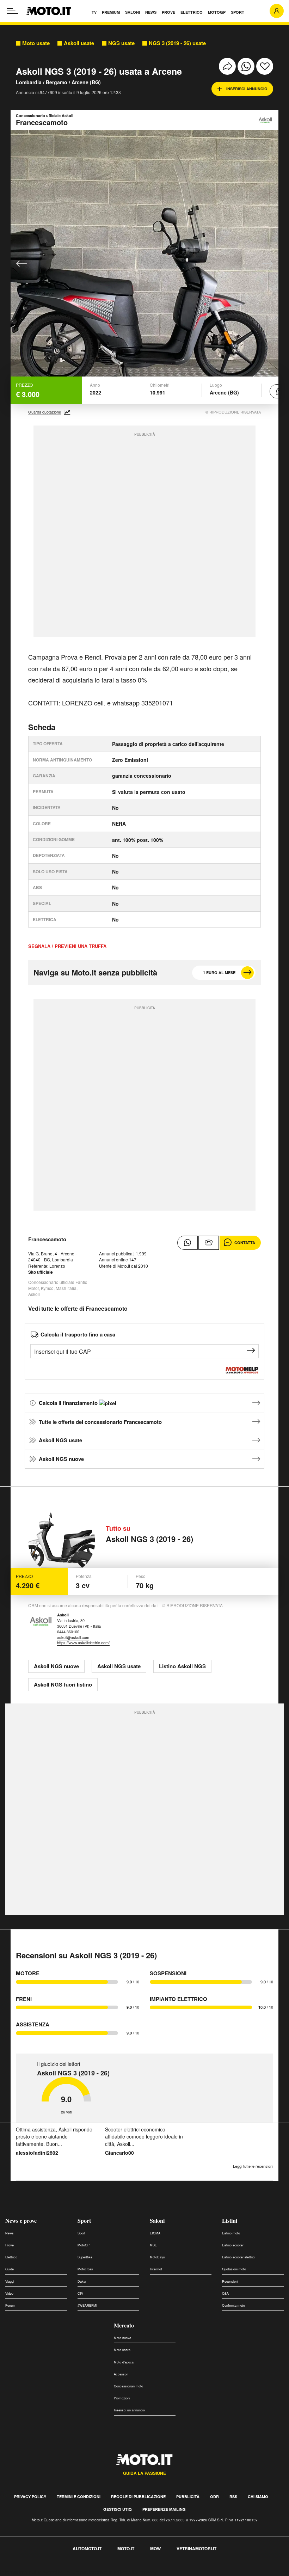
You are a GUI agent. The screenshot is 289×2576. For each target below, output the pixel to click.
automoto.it (87, 2549)
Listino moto (231, 2233)
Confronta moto (233, 2305)
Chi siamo (258, 2497)
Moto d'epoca (124, 2362)
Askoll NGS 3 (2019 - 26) (149, 1539)
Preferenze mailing (164, 2509)
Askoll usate (79, 43)
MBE (153, 2245)
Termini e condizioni (79, 2497)
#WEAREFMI (87, 2305)
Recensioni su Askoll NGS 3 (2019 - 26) (86, 1955)
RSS (233, 2497)
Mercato (124, 2325)
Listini (230, 2220)
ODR (214, 2497)
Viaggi (10, 2281)
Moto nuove (122, 2338)
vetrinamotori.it (196, 2549)
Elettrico (11, 2257)
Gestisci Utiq (118, 2509)
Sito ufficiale (41, 1272)
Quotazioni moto (234, 2269)
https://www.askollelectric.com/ (83, 1642)
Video (9, 2293)
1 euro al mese (219, 972)
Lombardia (29, 82)
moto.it (126, 2549)
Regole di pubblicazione (138, 2497)
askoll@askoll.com (73, 1637)
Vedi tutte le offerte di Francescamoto (78, 1308)
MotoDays (157, 2257)
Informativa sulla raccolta (31, 2572)
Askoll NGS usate (60, 1440)
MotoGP (84, 2245)
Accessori (121, 2374)
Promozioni (122, 2398)
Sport (84, 2220)
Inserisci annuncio (247, 89)
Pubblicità (188, 2497)
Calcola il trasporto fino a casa (78, 1334)
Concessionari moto (128, 2386)
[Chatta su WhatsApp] (187, 1243)
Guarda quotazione (45, 412)
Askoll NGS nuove (61, 1459)
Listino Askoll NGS (182, 1666)
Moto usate (36, 43)
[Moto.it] (49, 11)
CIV (80, 2293)
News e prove (21, 2220)
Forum (10, 2305)
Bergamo (57, 82)
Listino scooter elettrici (239, 2257)
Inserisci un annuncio (129, 2410)
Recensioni (230, 2281)
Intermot (156, 2269)
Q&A (225, 2293)
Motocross (85, 2269)
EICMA (155, 2233)
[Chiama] (209, 1243)
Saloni (157, 2220)
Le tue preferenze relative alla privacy (110, 2572)
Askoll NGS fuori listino (63, 1684)
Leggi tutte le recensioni (253, 2166)
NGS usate (121, 43)
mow (155, 2549)
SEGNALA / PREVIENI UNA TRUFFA (67, 946)
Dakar (82, 2281)
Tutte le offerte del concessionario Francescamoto (100, 1422)
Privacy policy (30, 2497)
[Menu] (12, 11)
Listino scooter (233, 2245)
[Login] (277, 11)
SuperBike (85, 2257)
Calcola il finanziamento (69, 1403)
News (10, 2233)
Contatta (245, 1243)
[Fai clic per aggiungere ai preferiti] (265, 66)
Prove (10, 2245)
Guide (10, 2269)
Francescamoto (47, 1239)
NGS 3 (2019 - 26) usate (177, 43)
